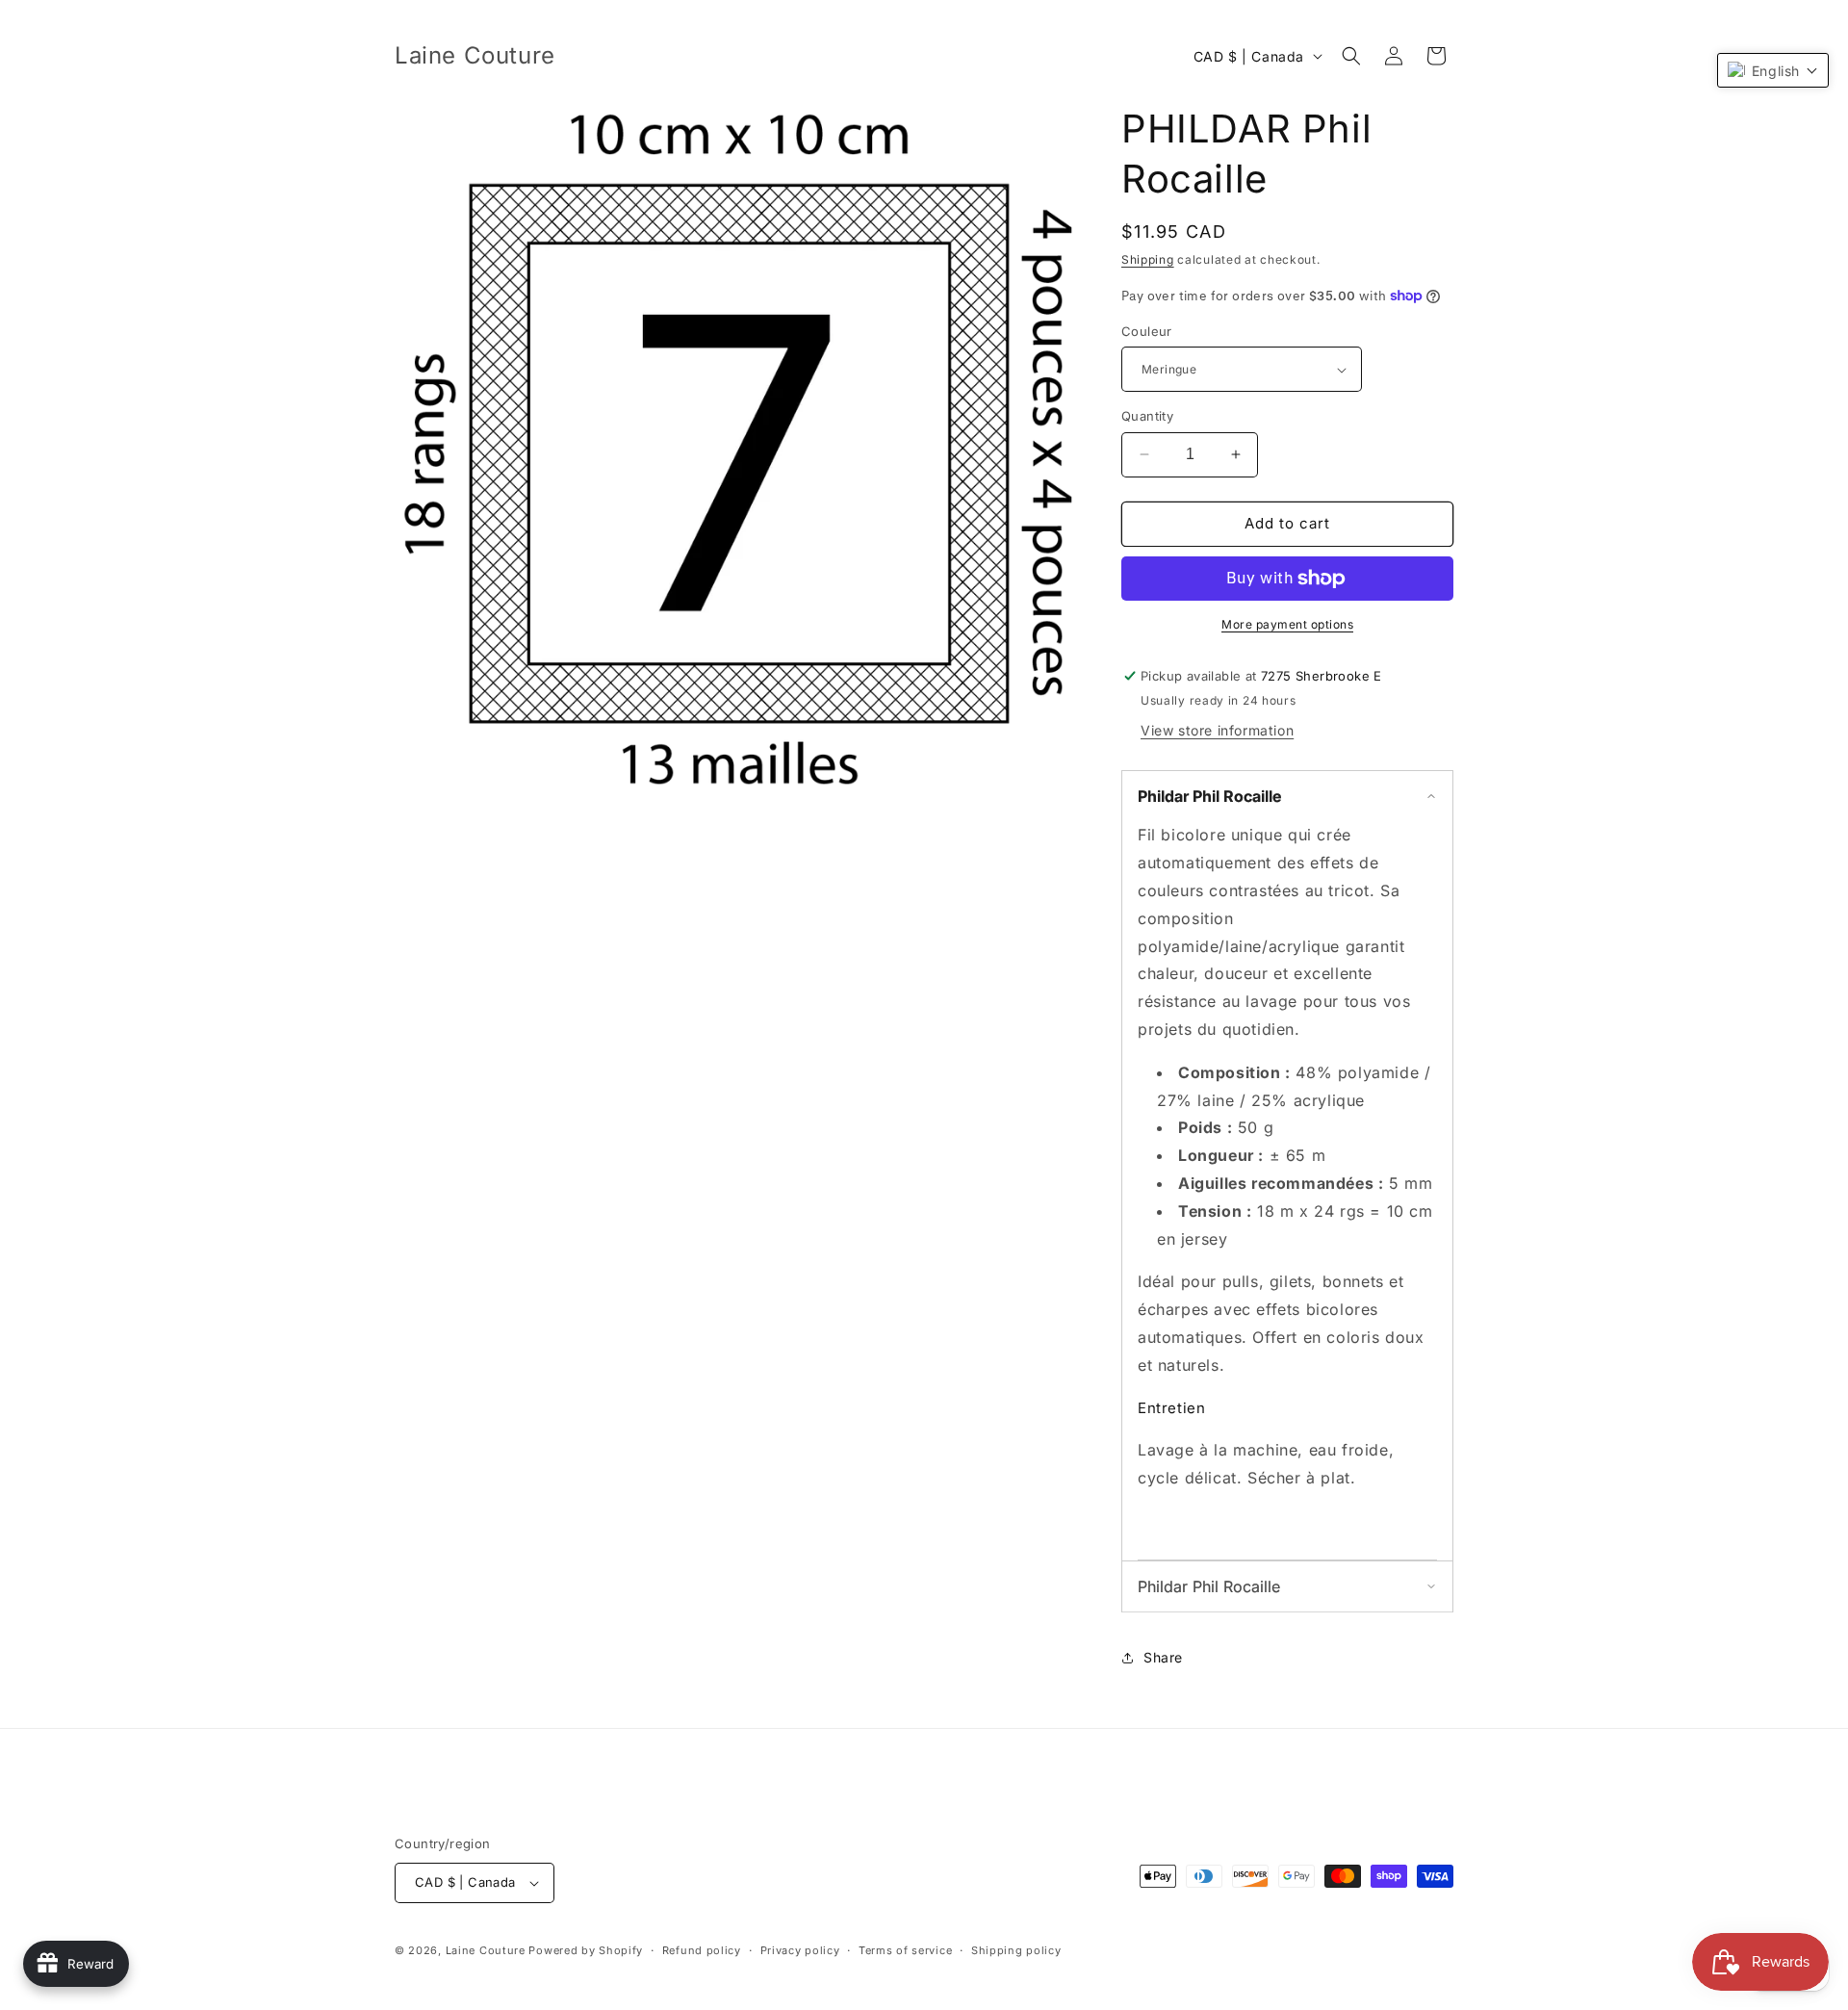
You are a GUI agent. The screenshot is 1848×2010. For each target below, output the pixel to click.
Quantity (1147, 416)
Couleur (1147, 331)
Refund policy (702, 1950)
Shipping (1148, 259)
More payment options (1287, 624)
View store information (1217, 730)
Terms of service (905, 1950)
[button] (1351, 56)
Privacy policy (800, 1950)
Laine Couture (486, 1950)
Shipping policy (1016, 1950)
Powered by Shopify (586, 1950)
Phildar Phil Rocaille (1209, 796)
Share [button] (1163, 1657)
